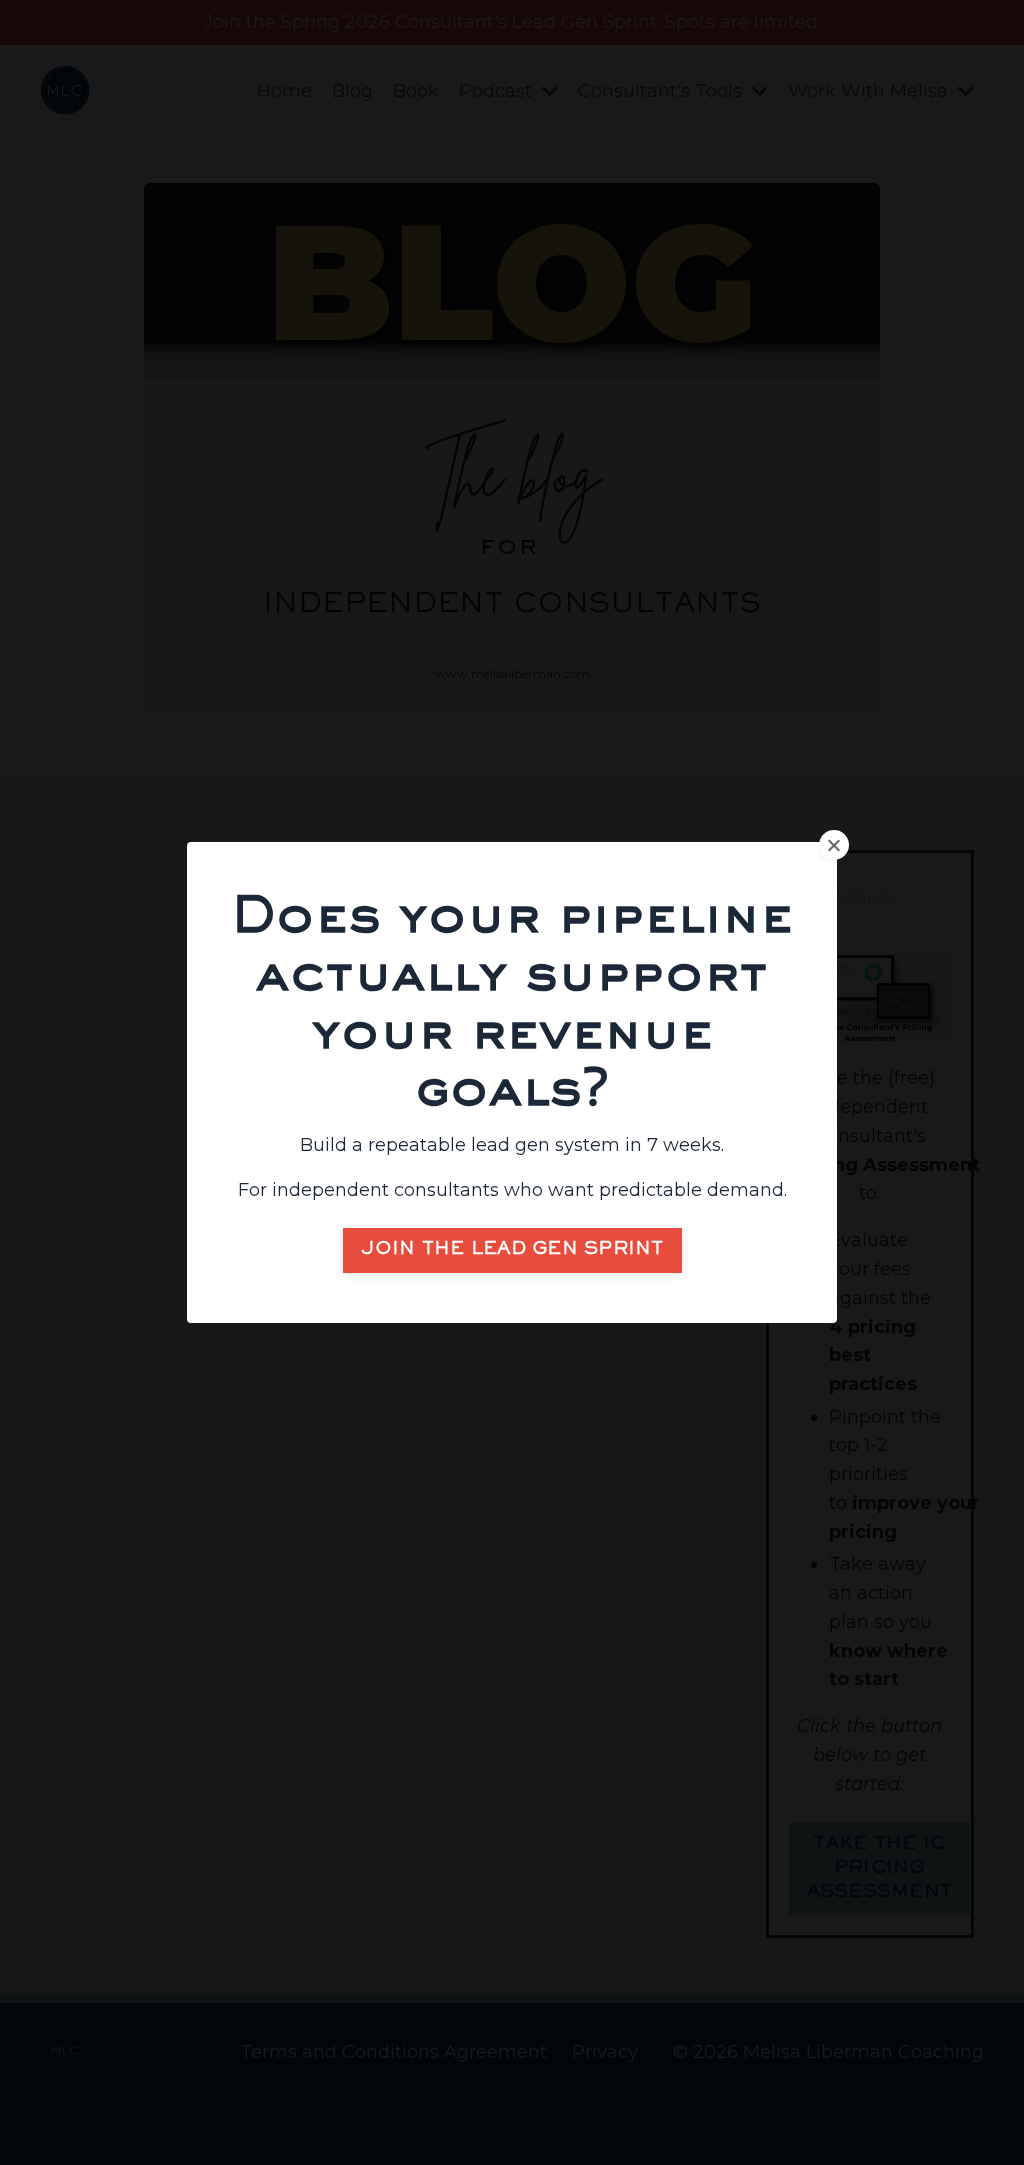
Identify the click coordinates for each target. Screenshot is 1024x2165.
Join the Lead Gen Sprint (512, 1250)
